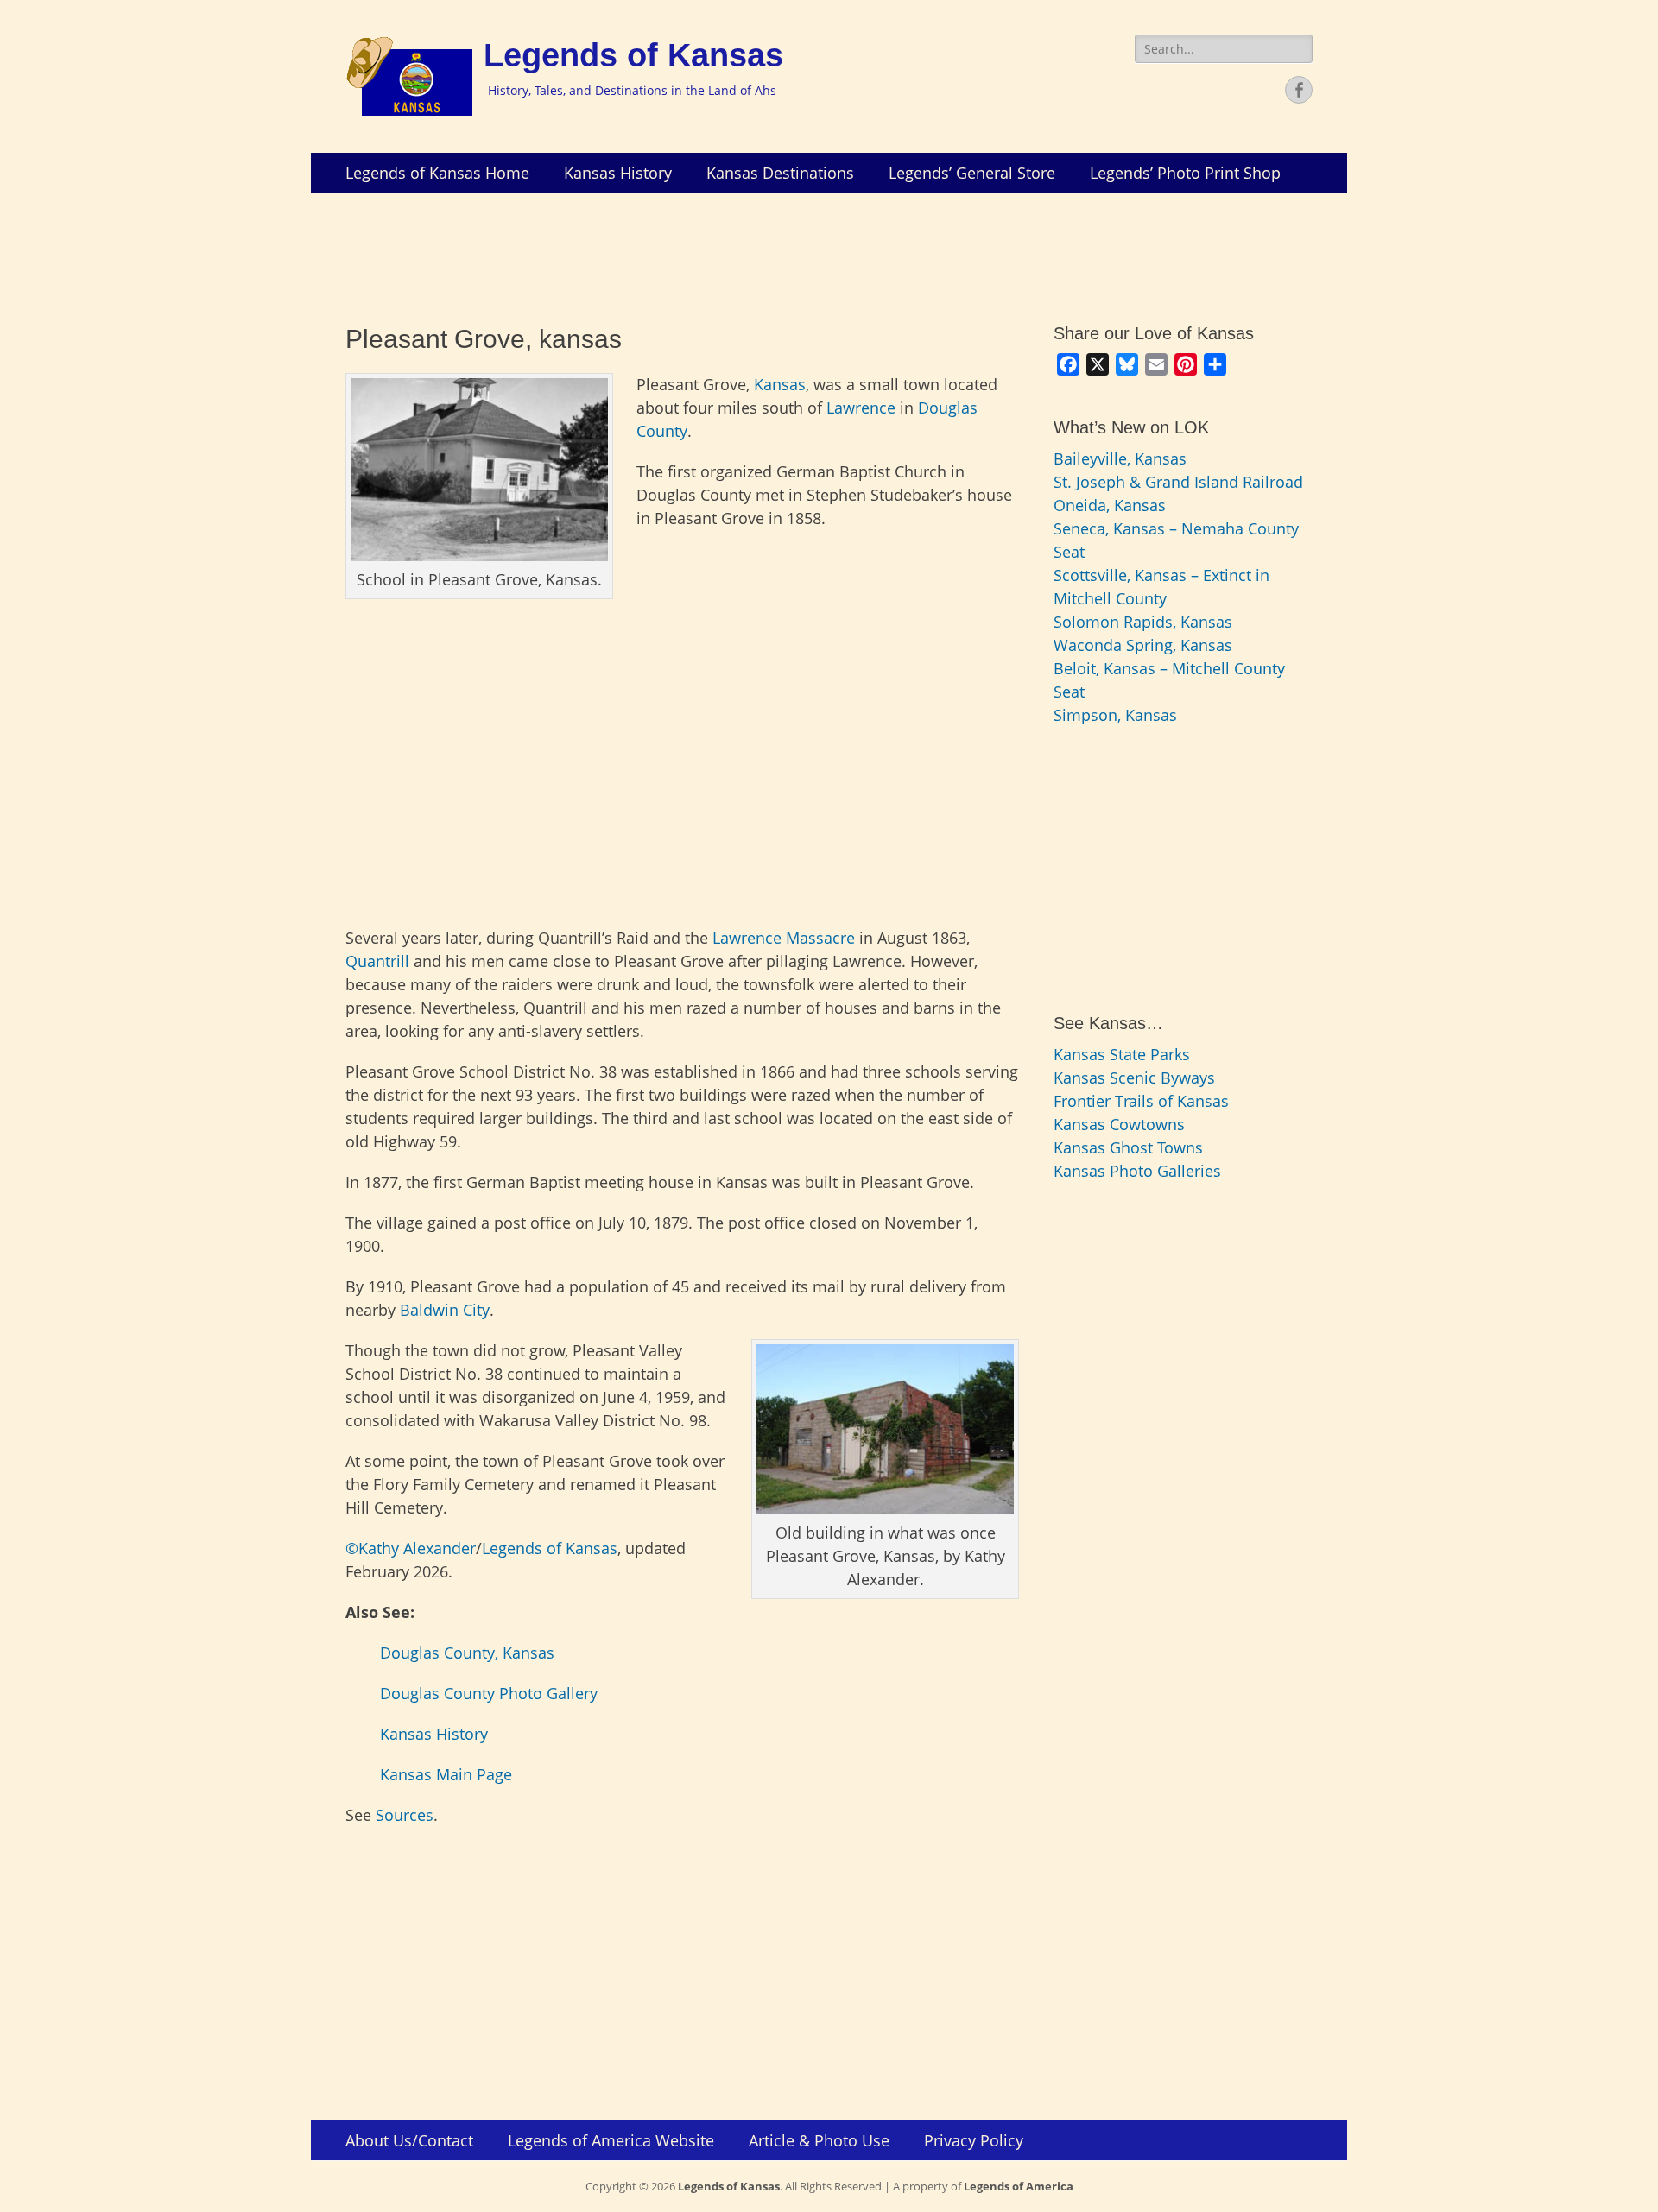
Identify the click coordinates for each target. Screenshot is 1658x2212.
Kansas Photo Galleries (1137, 1171)
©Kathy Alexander (411, 1548)
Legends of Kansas (633, 55)
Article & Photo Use (819, 2140)
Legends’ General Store (972, 173)
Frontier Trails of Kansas (1141, 1101)
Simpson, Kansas (1115, 715)
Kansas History (618, 173)
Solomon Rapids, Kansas (1143, 622)
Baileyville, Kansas (1120, 458)
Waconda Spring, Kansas (1143, 645)
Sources (405, 1815)
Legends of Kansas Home (437, 173)
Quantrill (377, 961)
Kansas (780, 384)
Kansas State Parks (1122, 1054)
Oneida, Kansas (1110, 505)
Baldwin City (445, 1310)
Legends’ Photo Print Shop (1185, 173)
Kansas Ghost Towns (1128, 1147)
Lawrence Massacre (784, 938)
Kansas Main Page (446, 1774)
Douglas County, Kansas (467, 1653)
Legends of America (1019, 2186)
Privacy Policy (974, 2140)
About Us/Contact (409, 2140)
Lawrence (861, 408)
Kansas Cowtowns (1119, 1124)
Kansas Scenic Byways (1134, 1078)
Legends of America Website (611, 2140)
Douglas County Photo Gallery (489, 1693)
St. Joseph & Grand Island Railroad (1178, 482)
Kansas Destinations (780, 173)
